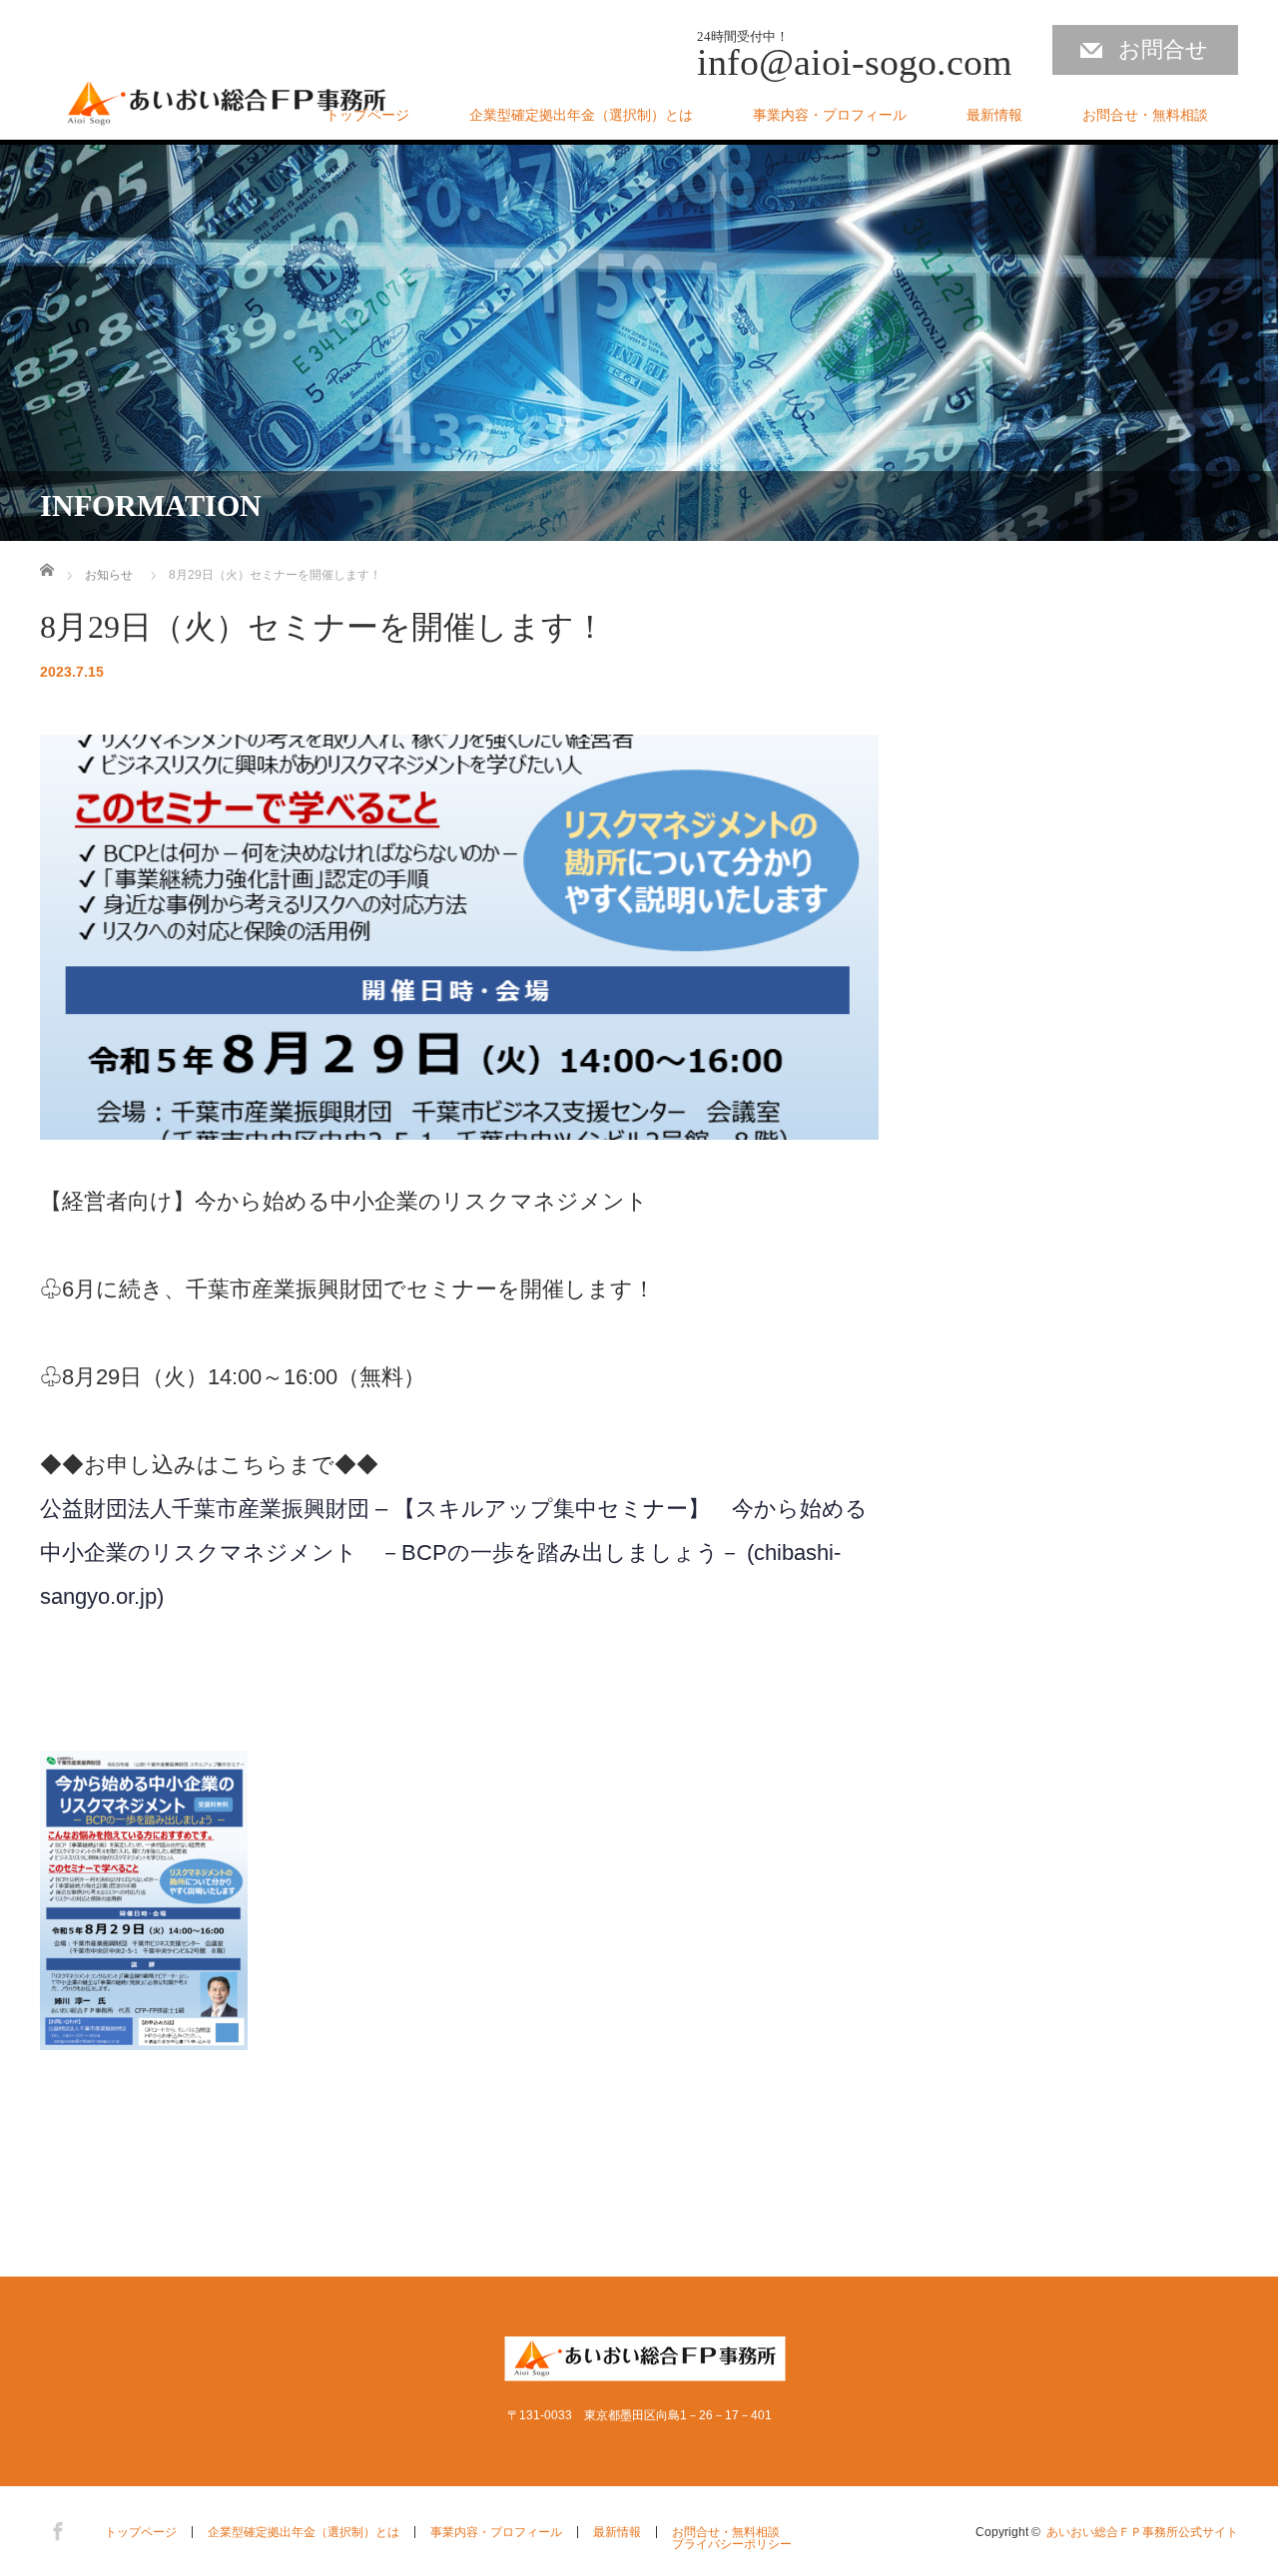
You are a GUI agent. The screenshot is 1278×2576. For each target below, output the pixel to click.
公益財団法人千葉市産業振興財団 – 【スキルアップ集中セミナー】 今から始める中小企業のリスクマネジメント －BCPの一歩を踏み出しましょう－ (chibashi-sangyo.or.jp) (454, 1552)
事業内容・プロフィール (830, 115)
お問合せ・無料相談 (1145, 115)
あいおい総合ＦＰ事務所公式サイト (1142, 2532)
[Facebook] (55, 2528)
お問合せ (1163, 49)
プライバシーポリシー (732, 2544)
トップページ (367, 115)
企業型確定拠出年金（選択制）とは (581, 115)
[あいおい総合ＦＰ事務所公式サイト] (228, 106)
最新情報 (994, 115)
